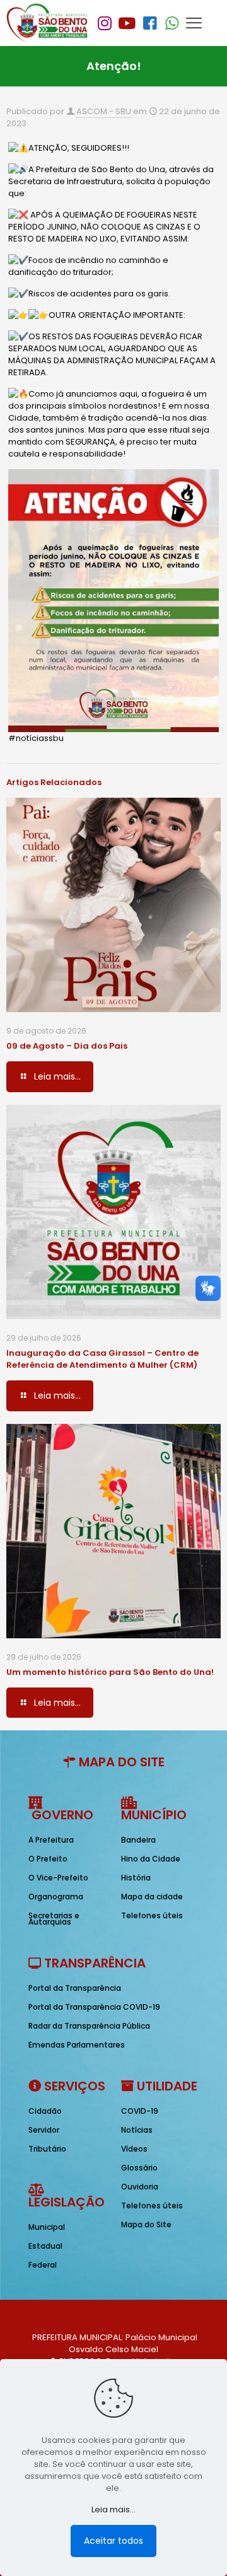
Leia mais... (113, 2509)
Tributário (47, 2149)
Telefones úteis (152, 1915)
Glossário (139, 2168)
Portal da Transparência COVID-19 (94, 2007)
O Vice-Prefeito (58, 1878)
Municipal (47, 2227)
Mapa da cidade (152, 1897)
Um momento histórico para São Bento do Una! (110, 1672)
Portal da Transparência (75, 1988)
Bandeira (138, 1840)
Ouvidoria (140, 2187)
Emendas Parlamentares (77, 2045)
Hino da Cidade (151, 1859)
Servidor (44, 2130)
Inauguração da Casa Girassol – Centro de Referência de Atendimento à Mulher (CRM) (102, 1359)
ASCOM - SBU (104, 111)
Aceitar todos (113, 2541)
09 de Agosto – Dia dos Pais (67, 1046)
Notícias (137, 2130)
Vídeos (134, 2149)
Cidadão (45, 2111)
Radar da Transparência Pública (89, 2026)
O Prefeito (48, 1859)
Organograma (56, 1897)
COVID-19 (140, 2111)
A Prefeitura (51, 1840)
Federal (43, 2265)
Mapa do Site (146, 2224)
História (136, 1878)
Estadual (45, 2246)
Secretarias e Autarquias (54, 1919)
